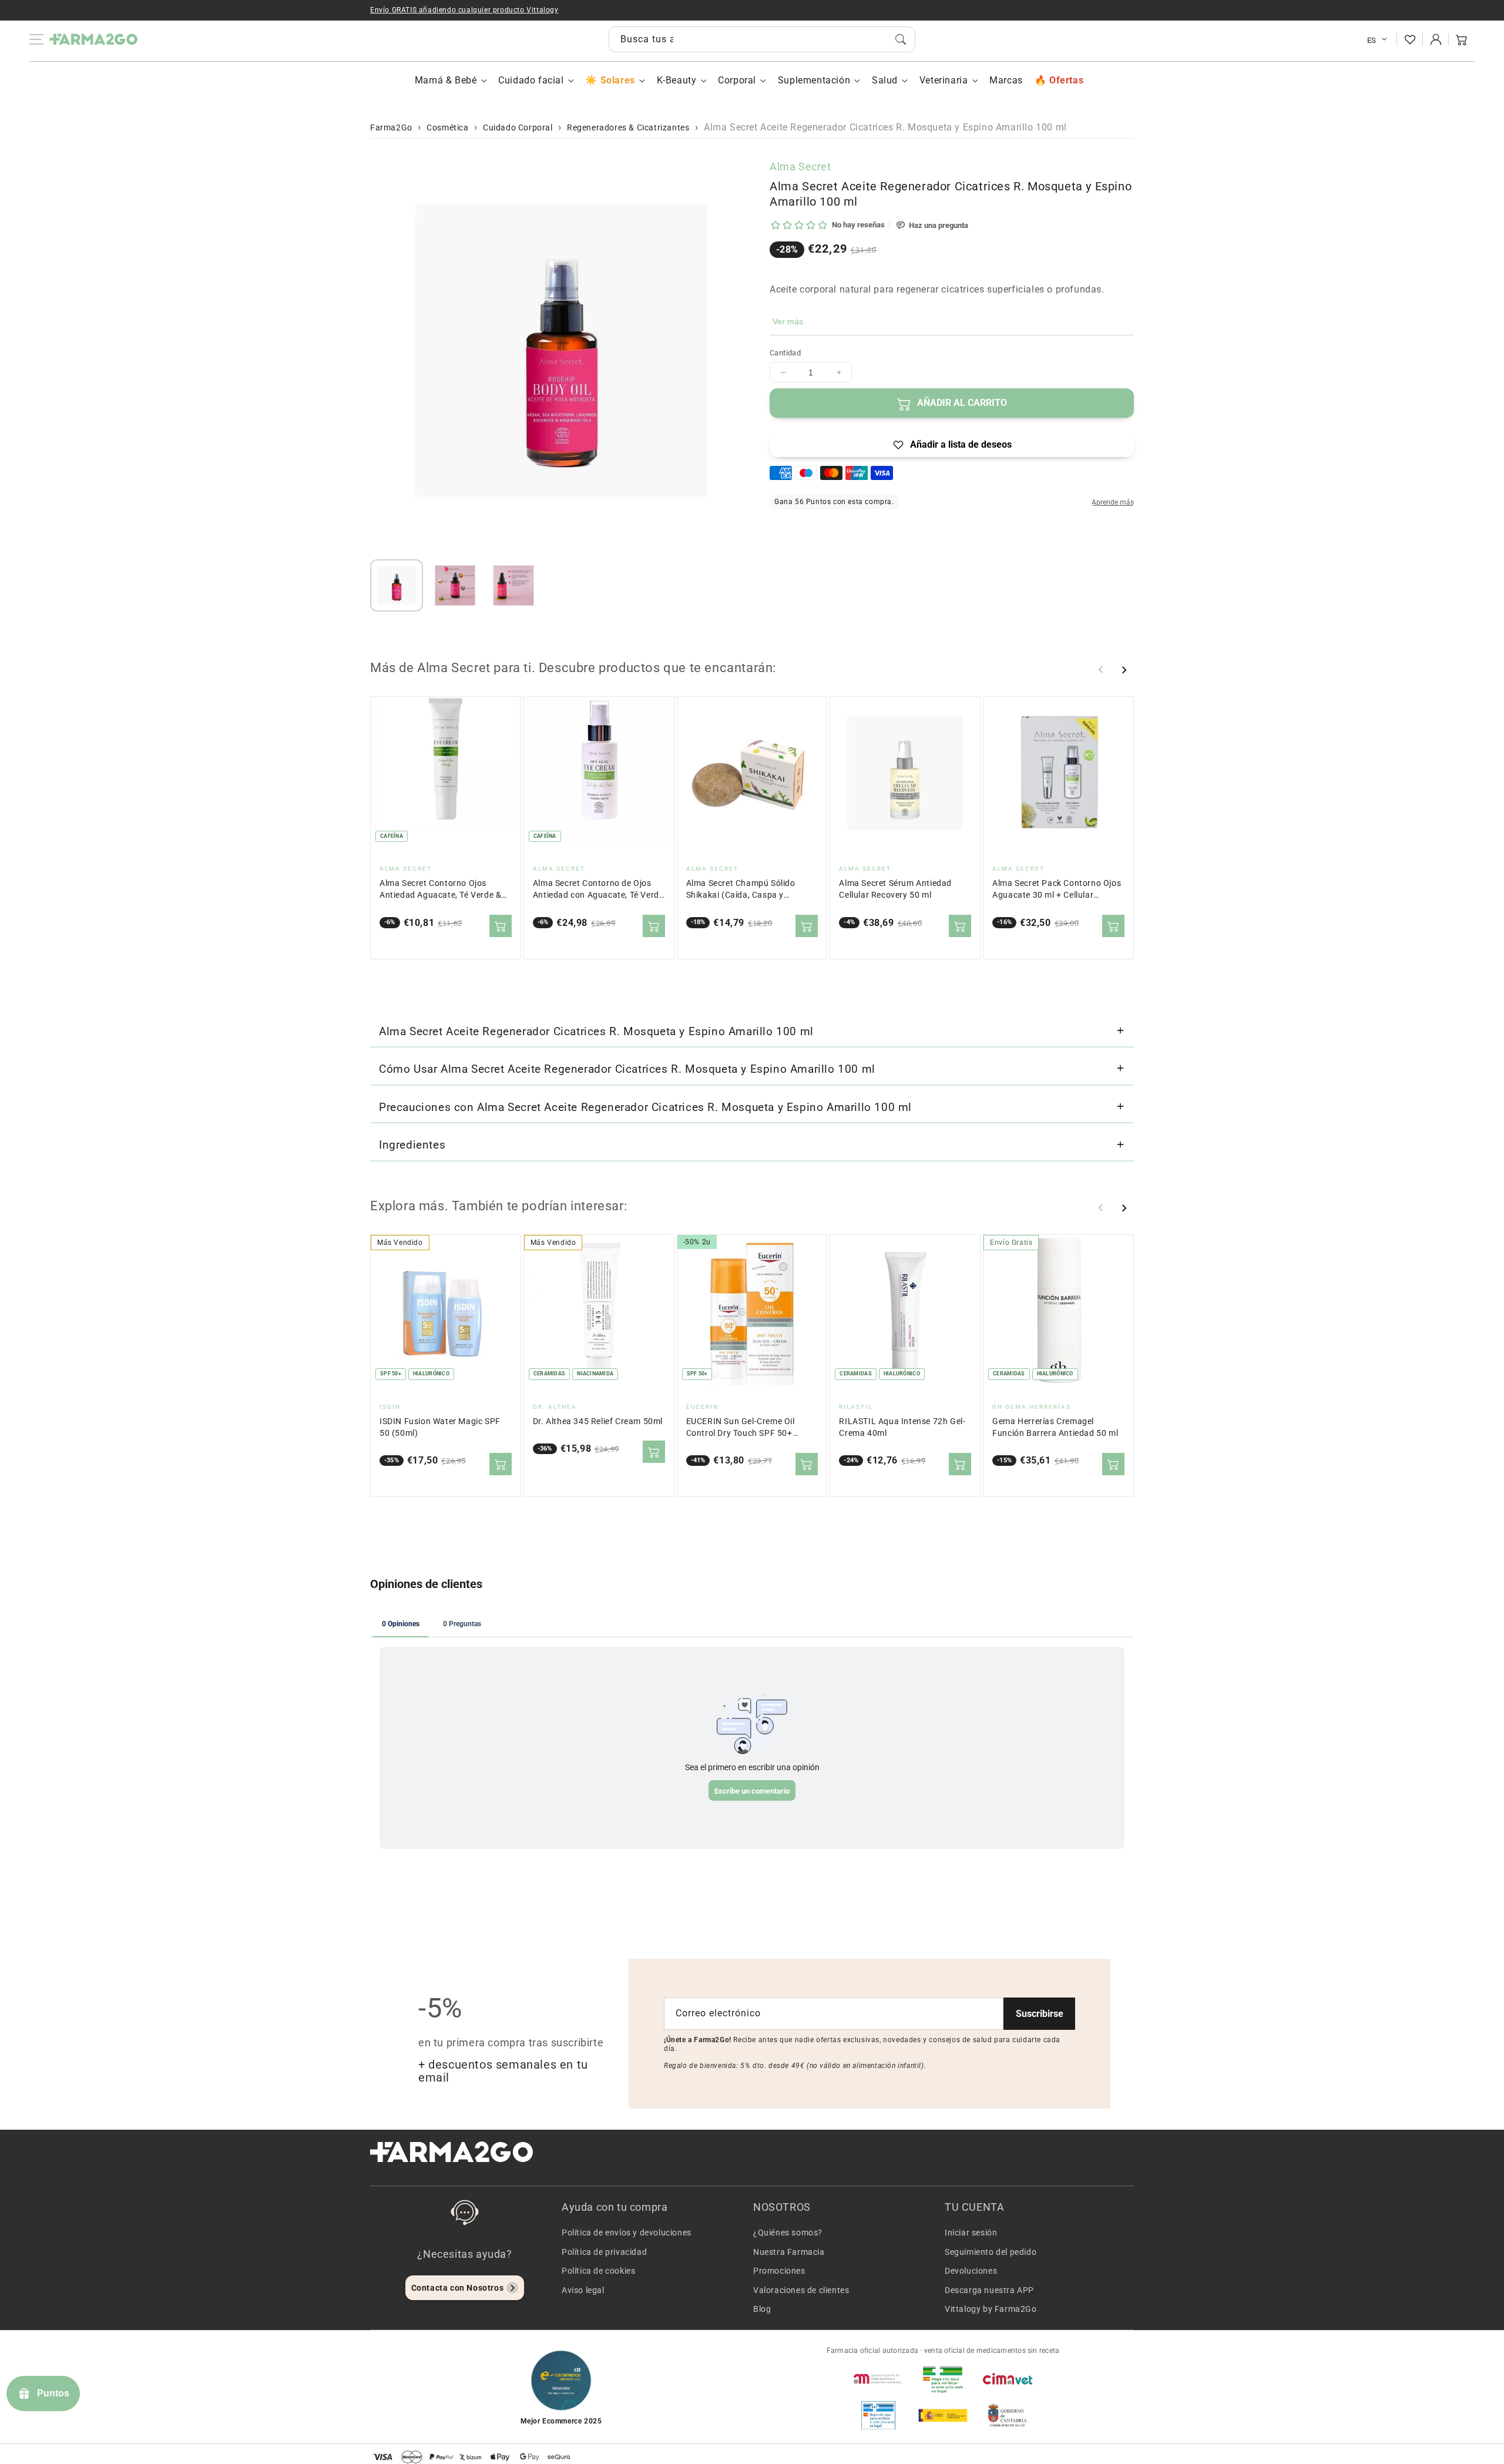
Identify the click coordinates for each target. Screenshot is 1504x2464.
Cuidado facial (531, 80)
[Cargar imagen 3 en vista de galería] (513, 586)
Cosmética (447, 127)
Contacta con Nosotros (458, 2288)
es (1372, 40)
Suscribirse (1040, 2014)
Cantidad (785, 353)
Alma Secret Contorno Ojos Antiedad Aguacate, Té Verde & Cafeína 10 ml (440, 890)
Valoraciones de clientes (801, 2290)
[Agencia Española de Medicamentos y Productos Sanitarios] (878, 2379)
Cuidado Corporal (518, 127)
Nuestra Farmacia (789, 2252)
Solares (617, 80)
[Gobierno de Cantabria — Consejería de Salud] (1008, 2415)
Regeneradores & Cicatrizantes (628, 127)
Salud (885, 80)
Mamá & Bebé (446, 80)
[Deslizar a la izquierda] (1101, 670)
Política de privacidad (604, 2252)
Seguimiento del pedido (991, 2252)
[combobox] (762, 39)
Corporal (737, 80)
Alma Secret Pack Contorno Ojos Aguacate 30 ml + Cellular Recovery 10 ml (1057, 890)
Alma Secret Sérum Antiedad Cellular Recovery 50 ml (895, 889)
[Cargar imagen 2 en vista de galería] (455, 586)
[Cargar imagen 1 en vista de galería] (397, 586)
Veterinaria (944, 80)
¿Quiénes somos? (788, 2233)
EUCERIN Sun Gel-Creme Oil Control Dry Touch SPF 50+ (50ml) (741, 1428)
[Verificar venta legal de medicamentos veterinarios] (878, 2415)
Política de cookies (598, 2271)
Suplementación (814, 80)
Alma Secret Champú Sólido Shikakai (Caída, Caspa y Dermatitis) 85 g (741, 890)
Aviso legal (583, 2290)
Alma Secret (800, 167)
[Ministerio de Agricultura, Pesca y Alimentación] (943, 2415)
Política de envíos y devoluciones (627, 2233)
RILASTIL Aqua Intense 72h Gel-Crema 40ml (902, 1427)
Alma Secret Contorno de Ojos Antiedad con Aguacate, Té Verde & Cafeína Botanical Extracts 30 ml (598, 890)
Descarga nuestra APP (989, 2290)
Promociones (779, 2271)
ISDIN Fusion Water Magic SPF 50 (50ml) (440, 1427)
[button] (1462, 39)
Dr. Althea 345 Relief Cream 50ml (598, 1421)
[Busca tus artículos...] (901, 39)
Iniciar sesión (971, 2233)
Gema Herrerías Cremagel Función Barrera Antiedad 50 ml (1055, 1427)
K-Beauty (677, 80)
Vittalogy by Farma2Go (991, 2309)
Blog (762, 2309)
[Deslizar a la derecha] (1124, 670)
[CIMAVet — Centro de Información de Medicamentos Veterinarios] (1008, 2379)
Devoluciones (971, 2271)
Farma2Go (391, 127)
